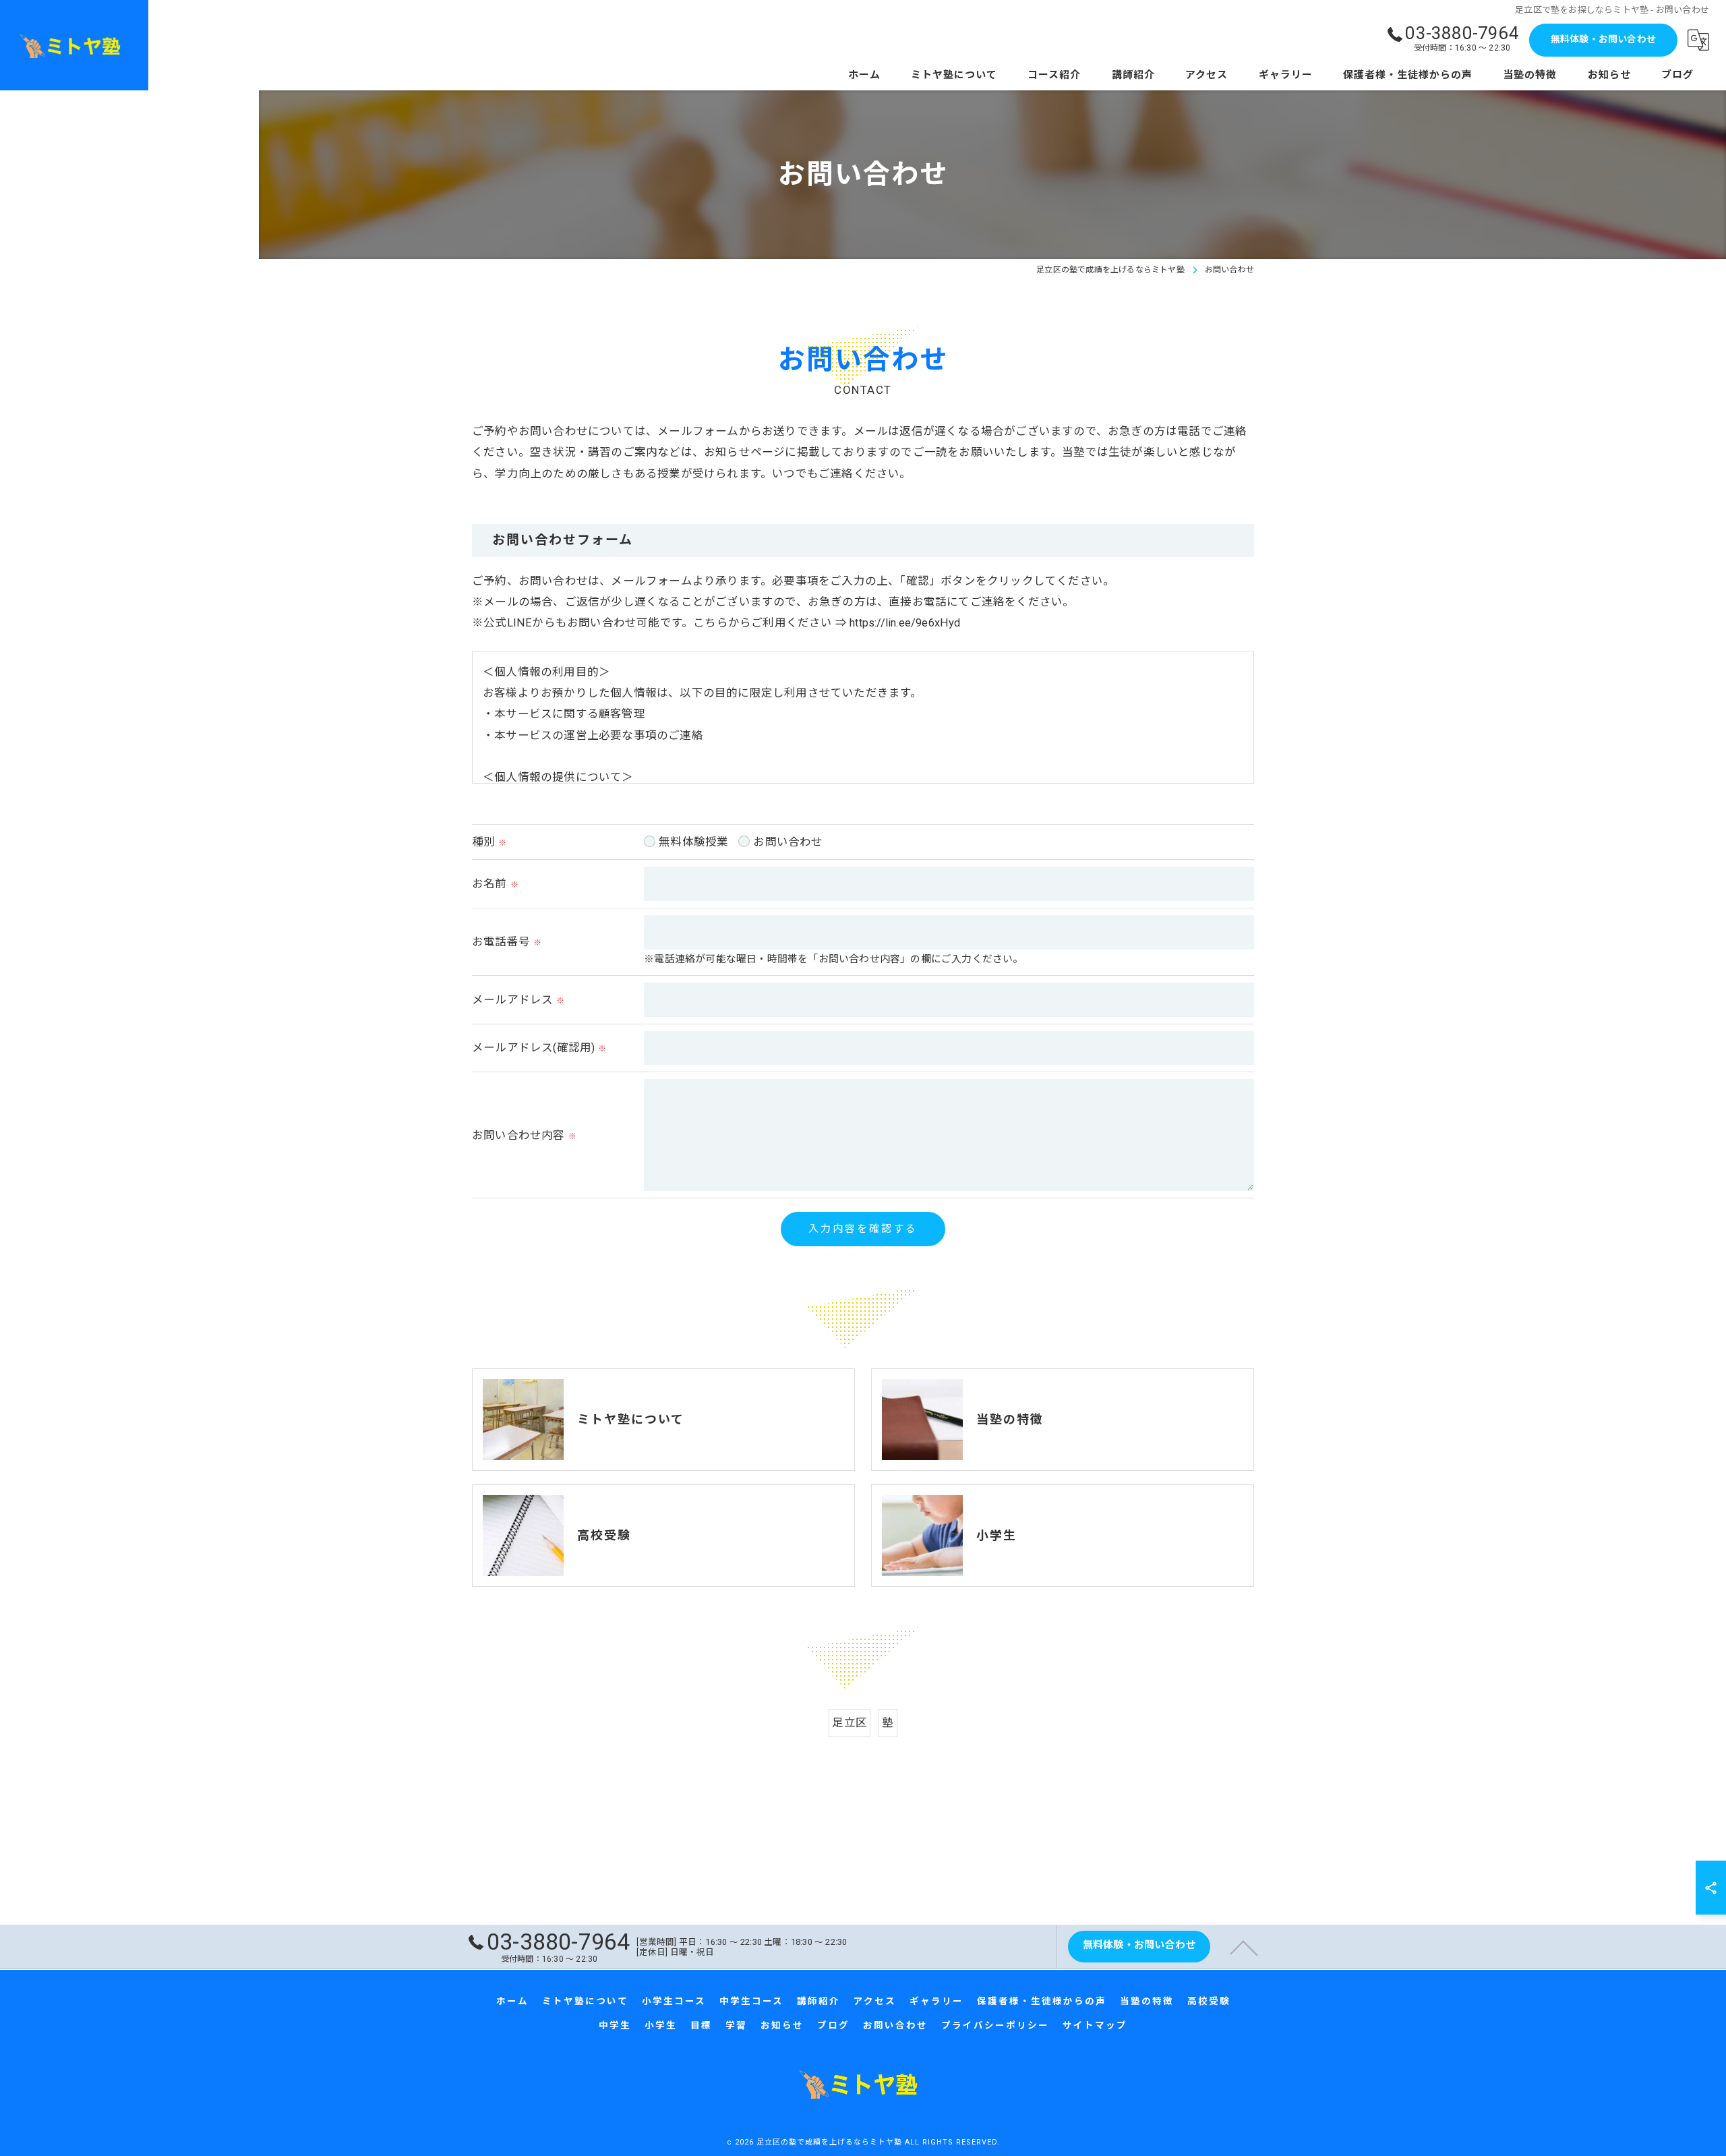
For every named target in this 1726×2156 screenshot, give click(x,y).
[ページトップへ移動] (1244, 1947)
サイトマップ (1095, 2025)
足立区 (850, 1723)
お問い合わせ (788, 842)
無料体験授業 (693, 842)
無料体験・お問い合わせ (1603, 39)
